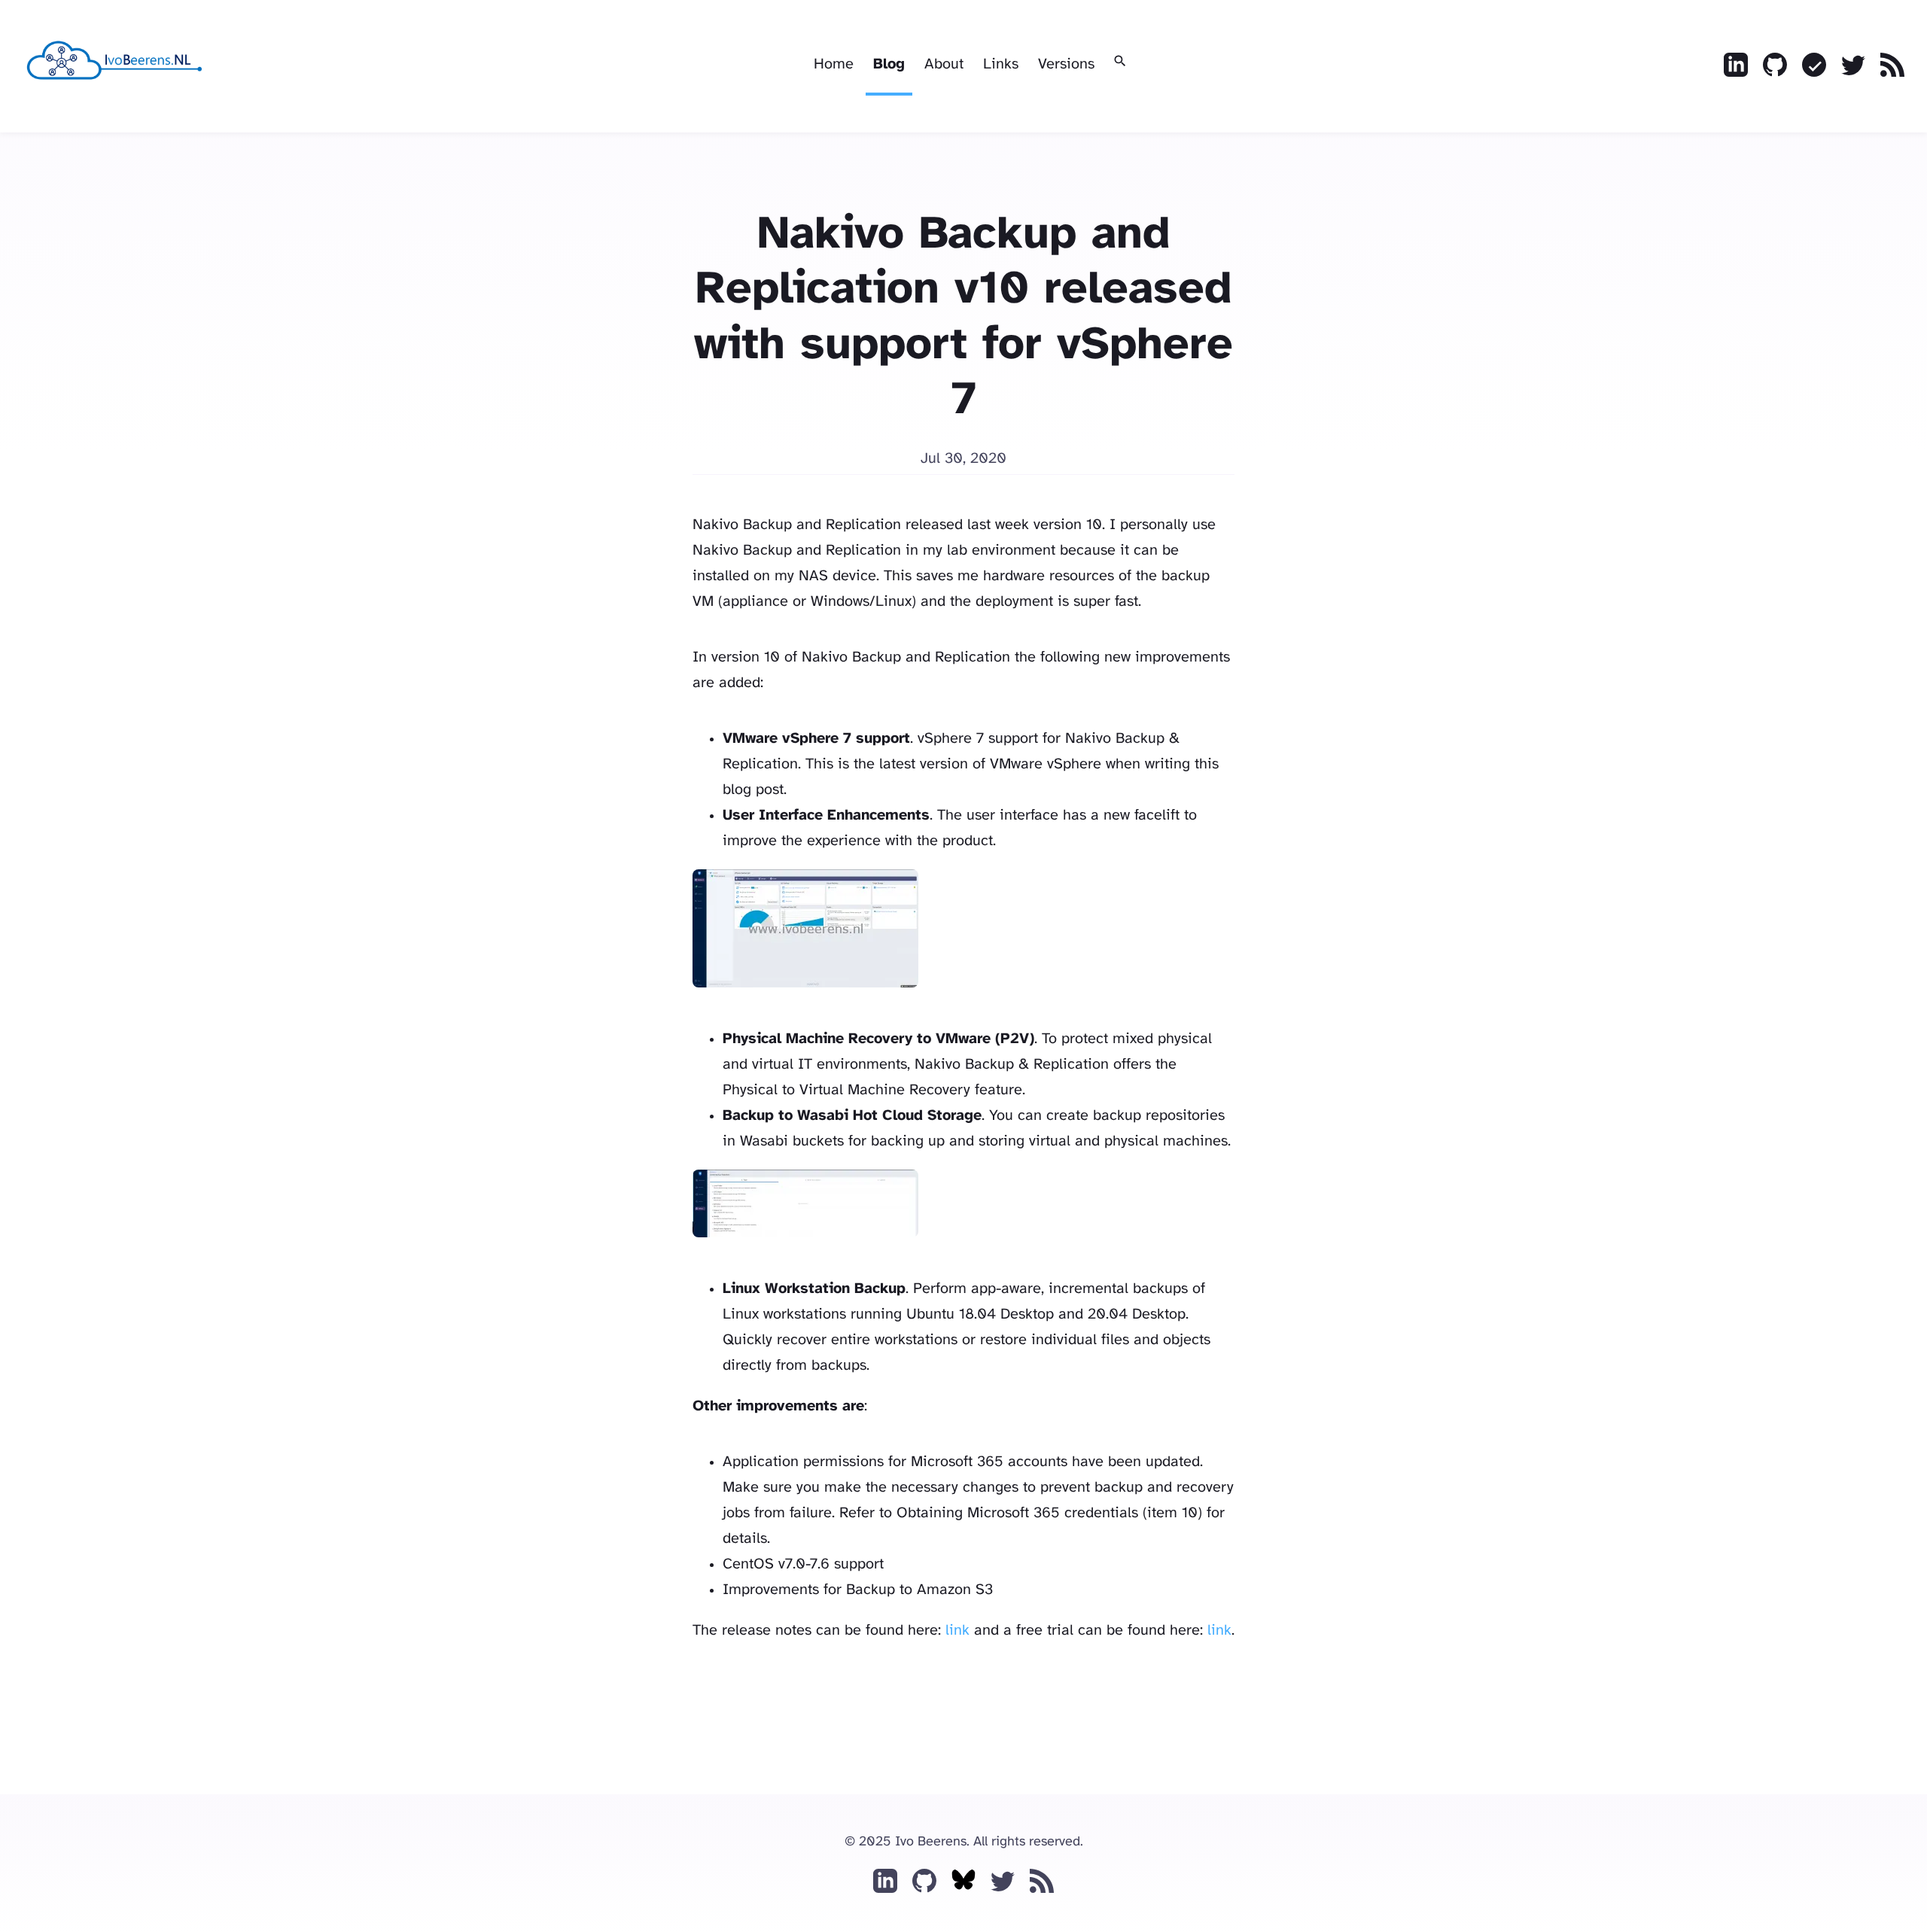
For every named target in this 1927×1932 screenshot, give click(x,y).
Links (1001, 64)
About (944, 64)
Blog (889, 64)
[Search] (1120, 62)
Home (834, 64)
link (957, 1631)
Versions (1066, 64)
